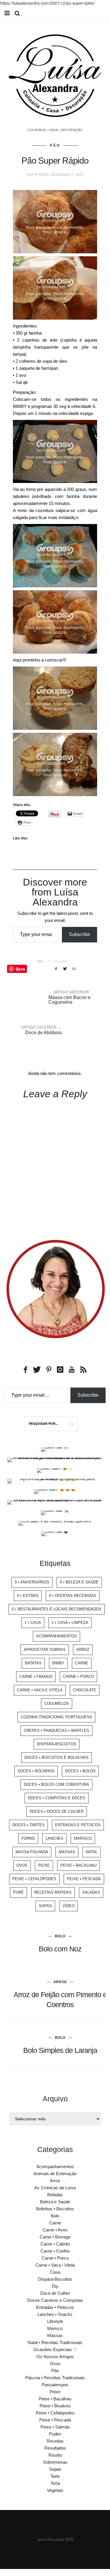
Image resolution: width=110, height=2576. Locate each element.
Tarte (55, 2476)
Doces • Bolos (80, 1771)
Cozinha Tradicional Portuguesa (56, 1717)
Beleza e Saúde (55, 2202)
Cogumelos (57, 1704)
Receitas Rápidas (53, 1892)
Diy (55, 2286)
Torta (55, 2483)
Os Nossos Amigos (55, 2357)
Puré (18, 1892)
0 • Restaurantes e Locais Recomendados (57, 1609)
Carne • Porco (78, 1677)
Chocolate (85, 1690)
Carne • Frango (36, 1677)
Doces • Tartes (28, 1825)
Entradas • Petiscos (55, 2307)
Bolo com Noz (60, 1949)
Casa (55, 2272)
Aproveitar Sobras (45, 1650)
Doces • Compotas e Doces (57, 1798)
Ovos (22, 1865)
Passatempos (55, 2385)
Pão (55, 145)
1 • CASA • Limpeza (70, 1623)
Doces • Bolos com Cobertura (56, 1784)
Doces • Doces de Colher (57, 1811)
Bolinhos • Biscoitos (55, 2209)
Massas (67, 1852)
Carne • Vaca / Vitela (55, 2265)
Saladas (91, 1892)
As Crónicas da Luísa (55, 2188)
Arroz (83, 1650)
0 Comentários (59, 961)
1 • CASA (33, 1623)
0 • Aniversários (32, 1582)
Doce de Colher (55, 2293)
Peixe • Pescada (84, 1879)
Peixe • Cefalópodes (34, 1879)
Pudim (55, 2434)
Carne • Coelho (55, 2251)
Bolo (60, 1936)
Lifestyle (55, 2321)
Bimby (58, 1663)
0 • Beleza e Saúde (79, 1582)
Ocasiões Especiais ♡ (55, 2349)
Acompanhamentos (56, 1636)
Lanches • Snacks (55, 2314)
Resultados (55, 2448)
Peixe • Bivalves (55, 2406)
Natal (92, 1852)
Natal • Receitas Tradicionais (55, 2342)
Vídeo (68, 1906)
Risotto (55, 2455)
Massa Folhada (32, 1852)
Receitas (55, 2441)
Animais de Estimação (55, 2174)
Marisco (83, 1838)
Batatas (33, 1663)
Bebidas (55, 2195)
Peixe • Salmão (55, 2427)
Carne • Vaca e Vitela (40, 1690)
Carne (82, 1663)
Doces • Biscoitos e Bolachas (56, 1757)
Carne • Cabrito (55, 2244)
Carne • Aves (55, 2230)
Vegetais (55, 2490)
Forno (28, 1838)
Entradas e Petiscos (78, 1825)
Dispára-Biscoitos (57, 1744)
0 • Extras (28, 1596)
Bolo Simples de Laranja (60, 2050)
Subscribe (79, 934)
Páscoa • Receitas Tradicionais (55, 2378)
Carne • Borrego (55, 2237)
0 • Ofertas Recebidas (73, 1596)
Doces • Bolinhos (36, 1771)
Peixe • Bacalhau (78, 1865)
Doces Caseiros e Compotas (55, 2300)
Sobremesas (55, 2462)
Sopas (45, 1906)
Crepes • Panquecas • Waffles (56, 1730)
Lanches (54, 1838)
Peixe (44, 1865)
